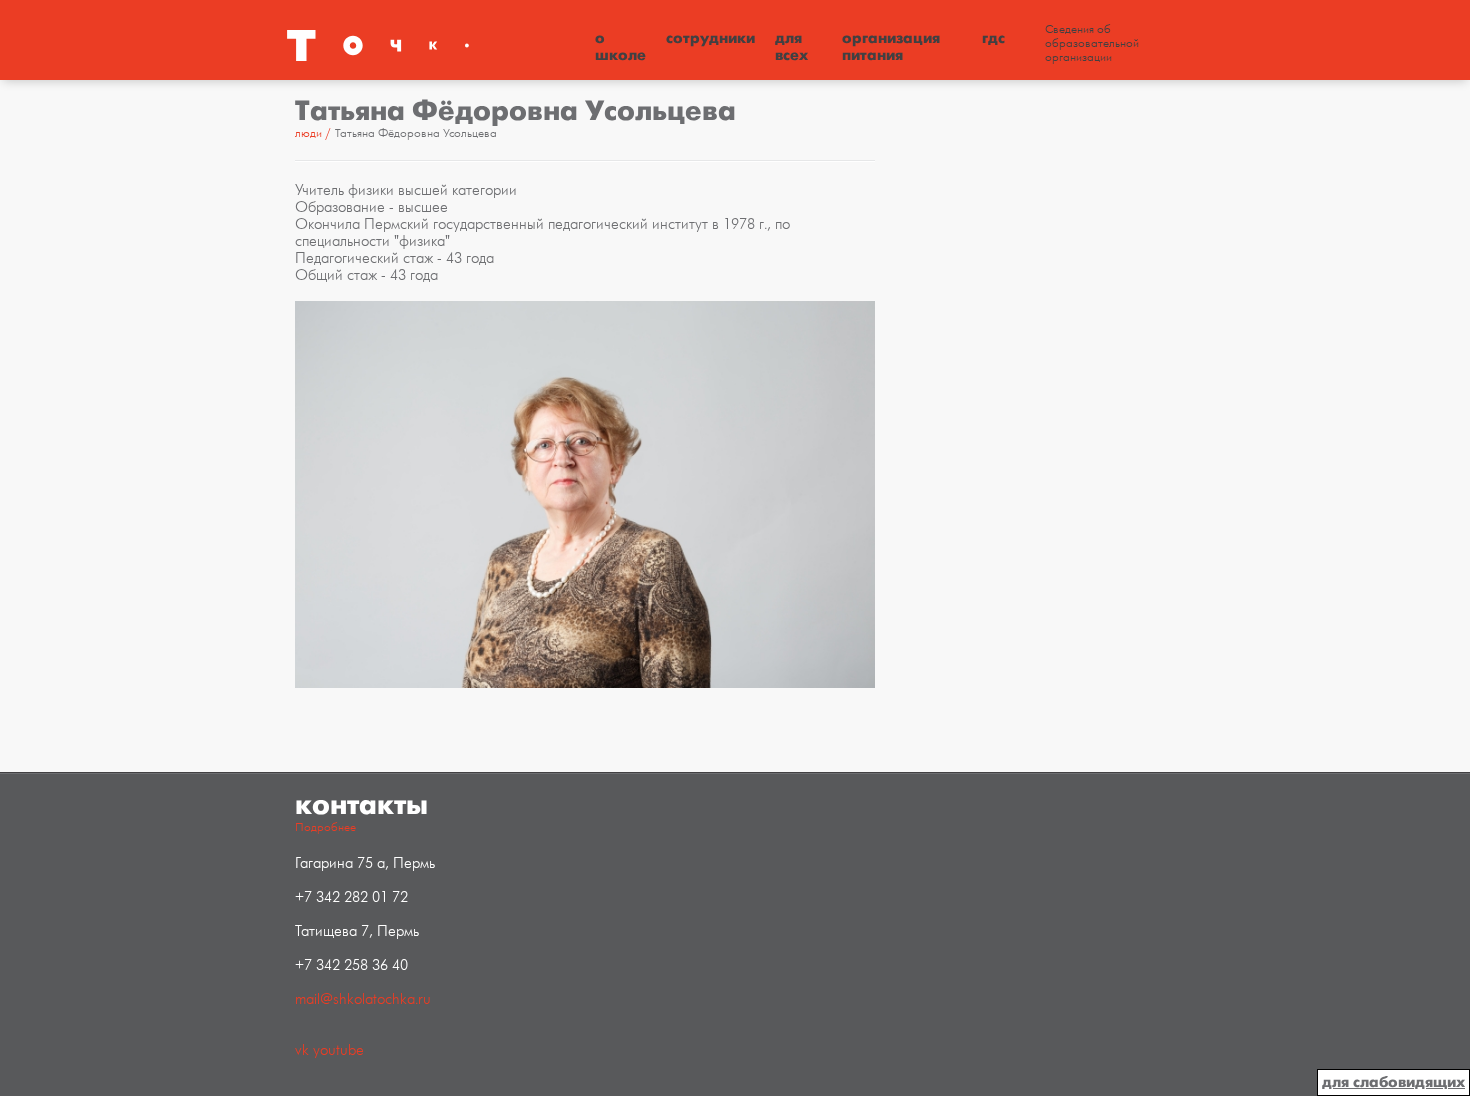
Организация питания (891, 46)
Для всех (791, 46)
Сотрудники (710, 38)
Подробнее (325, 827)
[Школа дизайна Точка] (435, 45)
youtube (338, 1050)
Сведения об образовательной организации (1092, 44)
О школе (620, 46)
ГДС (993, 38)
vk (302, 1050)
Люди (308, 133)
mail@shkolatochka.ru (363, 999)
